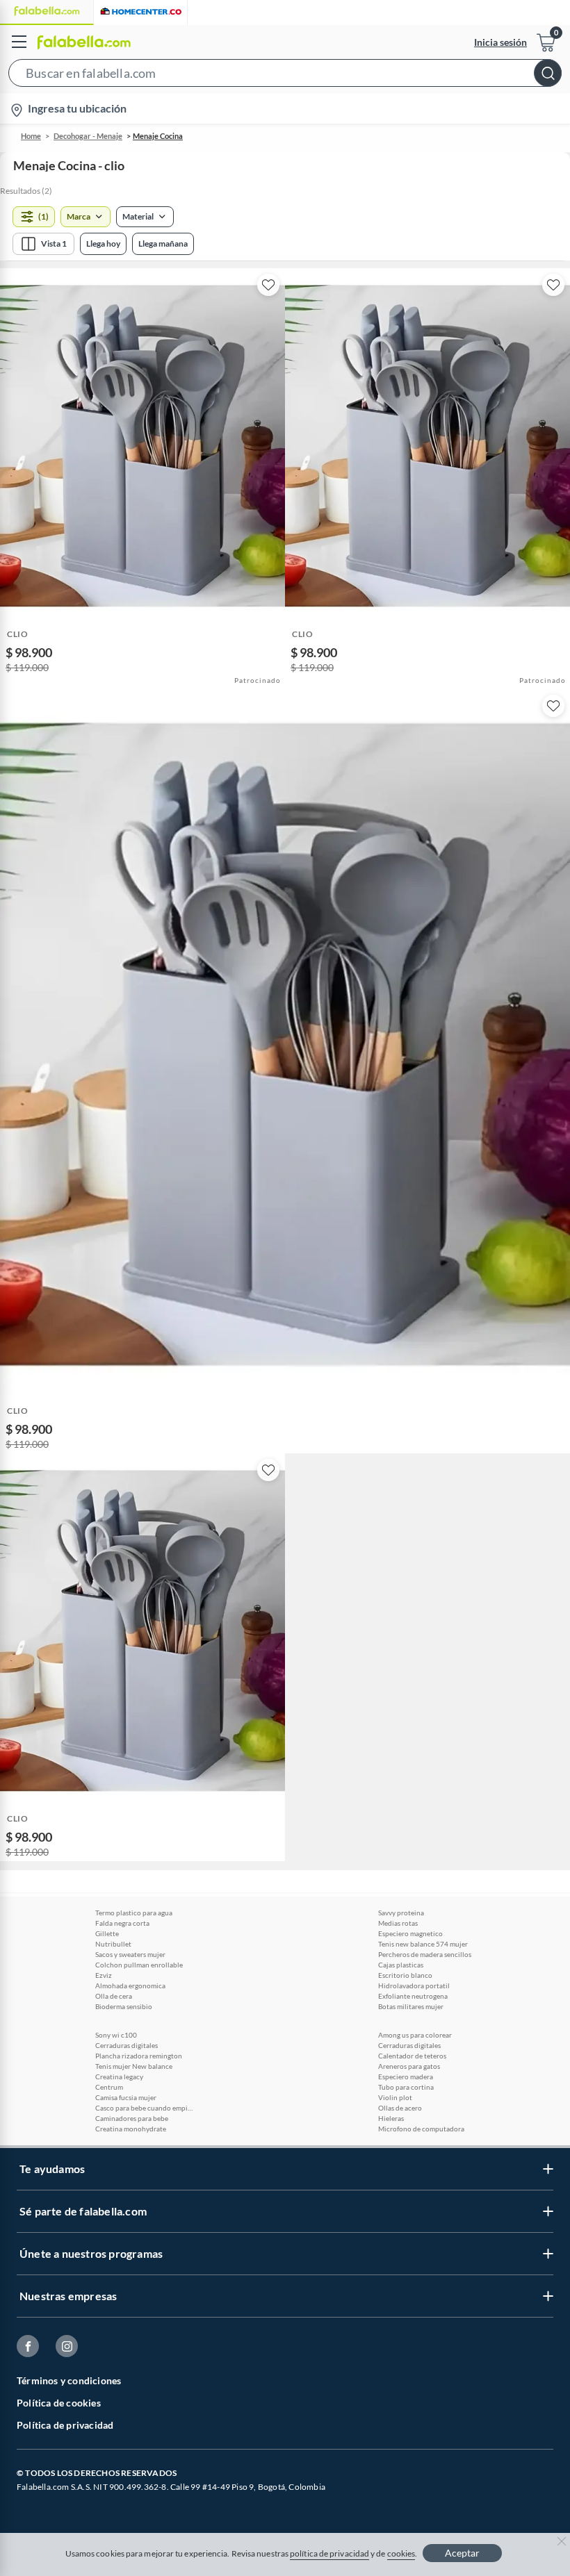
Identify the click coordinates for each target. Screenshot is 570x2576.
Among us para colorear (415, 2035)
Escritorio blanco (405, 1975)
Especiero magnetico (410, 1933)
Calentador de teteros (412, 2056)
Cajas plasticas (401, 1965)
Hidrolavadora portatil (414, 1985)
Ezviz (104, 1975)
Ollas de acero (400, 2108)
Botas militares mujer (411, 2006)
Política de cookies (59, 2403)
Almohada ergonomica (130, 1985)
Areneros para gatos (409, 2066)
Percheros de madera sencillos (425, 1954)
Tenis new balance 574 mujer (423, 1944)
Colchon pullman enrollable (139, 1965)
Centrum (109, 2087)
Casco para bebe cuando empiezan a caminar (144, 2108)
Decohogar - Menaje (88, 136)
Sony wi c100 (116, 2035)
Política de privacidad (65, 2425)
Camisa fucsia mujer (126, 2097)
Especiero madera (406, 2077)
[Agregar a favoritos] (268, 285)
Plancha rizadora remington (139, 2056)
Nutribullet (113, 1944)
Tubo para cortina (406, 2087)
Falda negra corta (122, 1923)
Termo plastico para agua (134, 1913)
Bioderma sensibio (124, 2006)
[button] (285, 76)
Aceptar (462, 2553)
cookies (401, 2553)
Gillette (107, 1933)
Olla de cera (114, 1996)
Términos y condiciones (69, 2380)
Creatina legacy (119, 2077)
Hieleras (391, 2118)
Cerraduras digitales (127, 2045)
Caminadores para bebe (132, 2118)
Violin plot (395, 2097)
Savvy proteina (401, 1913)
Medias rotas (398, 1923)
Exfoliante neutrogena (413, 1996)
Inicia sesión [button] (500, 42)
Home (31, 136)
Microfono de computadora (421, 2129)
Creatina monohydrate (131, 2129)
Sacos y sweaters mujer (130, 1954)
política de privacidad (329, 2553)
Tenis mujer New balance (134, 2066)
